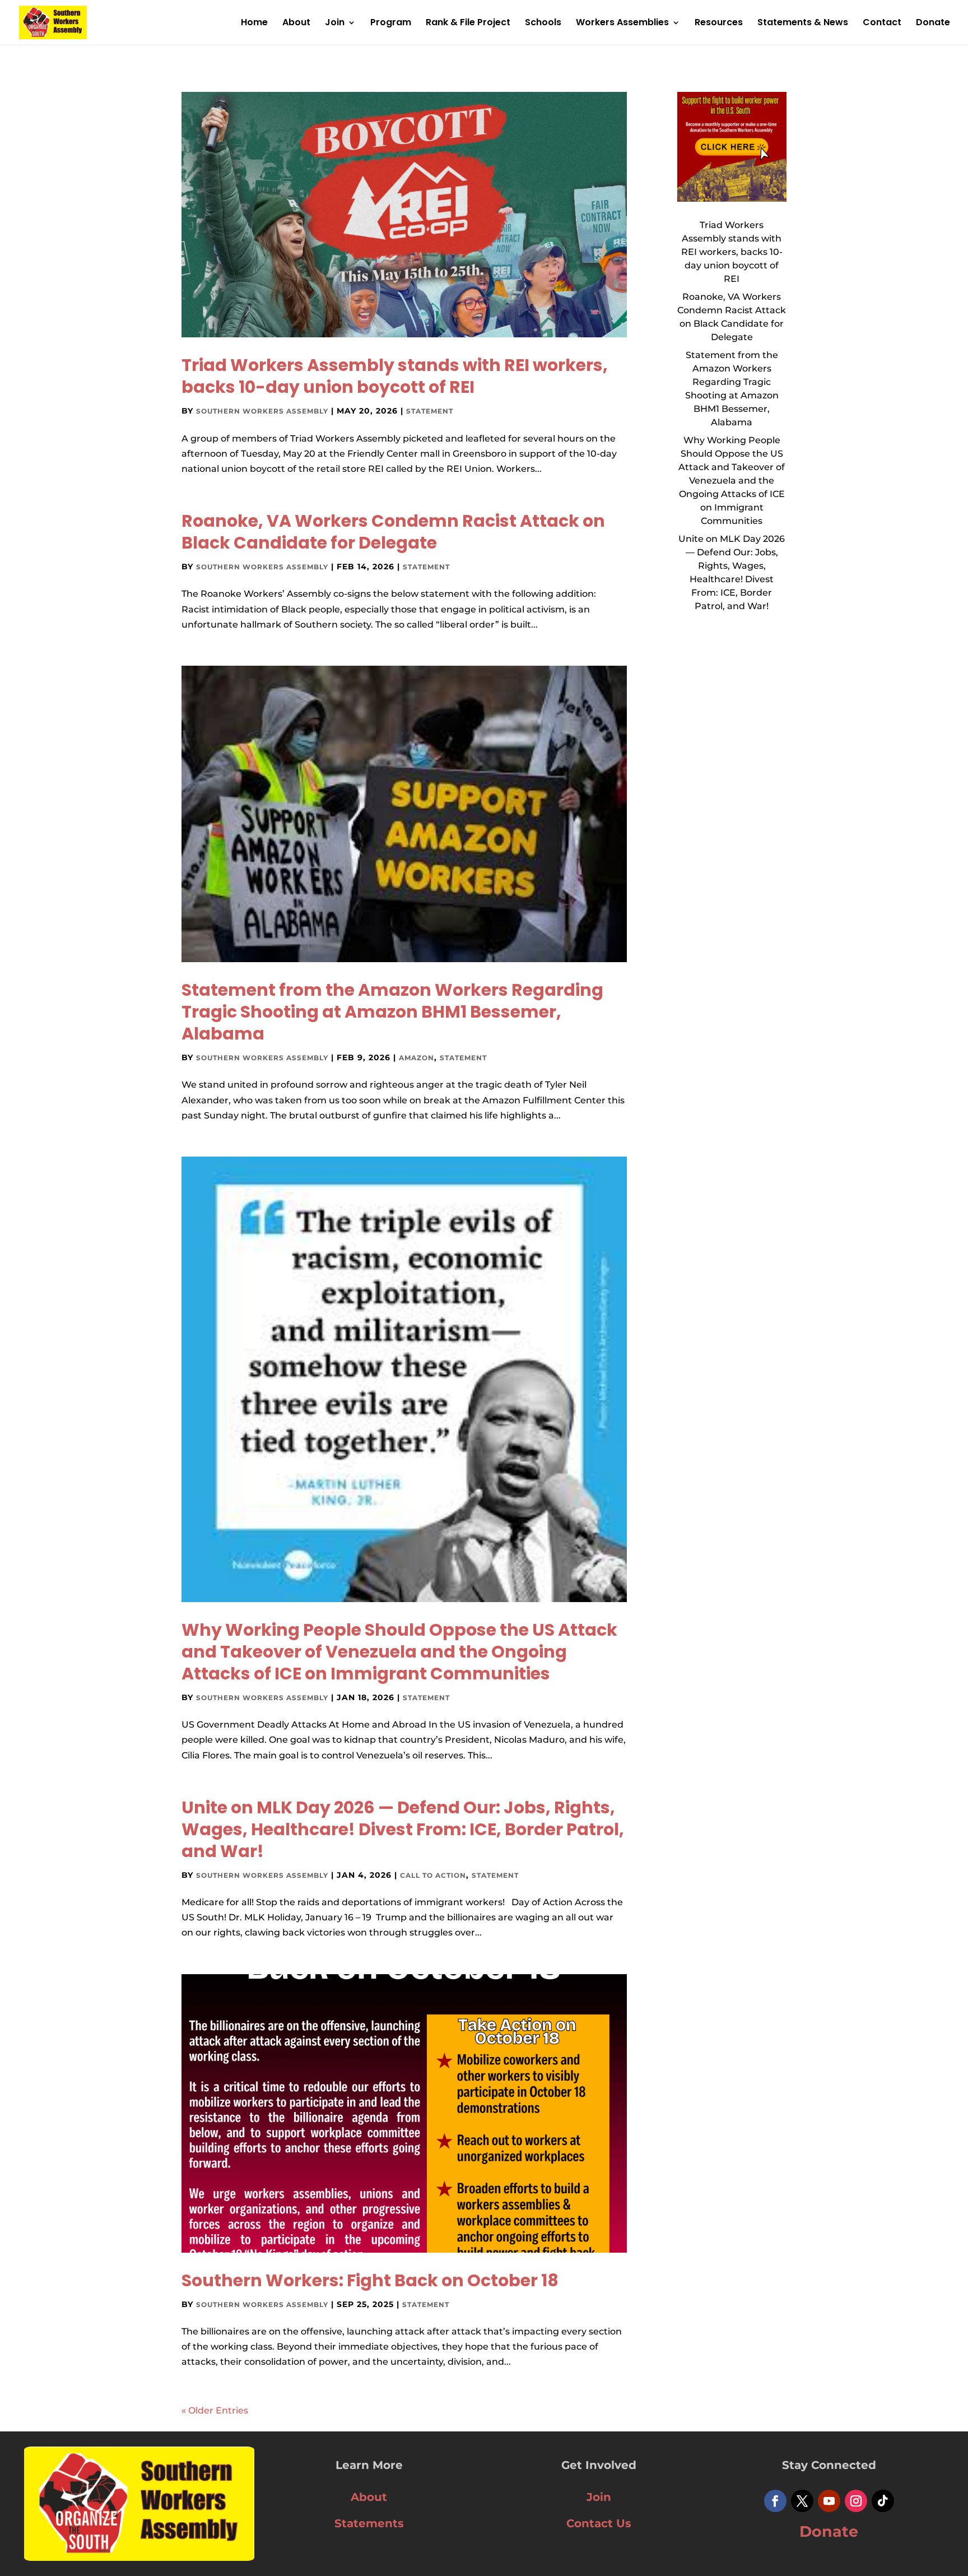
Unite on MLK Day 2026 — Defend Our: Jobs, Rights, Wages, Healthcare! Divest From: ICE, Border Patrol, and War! (403, 1829)
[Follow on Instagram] (856, 2501)
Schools (543, 24)
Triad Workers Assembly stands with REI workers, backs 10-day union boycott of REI (395, 376)
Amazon (416, 1058)
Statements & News (803, 24)
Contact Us (599, 2523)
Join (335, 24)
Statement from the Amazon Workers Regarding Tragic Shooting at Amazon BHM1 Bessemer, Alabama (392, 1012)
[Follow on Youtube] (829, 2501)
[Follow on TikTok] (883, 2501)
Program (391, 24)
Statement (430, 411)
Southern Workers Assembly (262, 411)
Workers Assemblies (622, 24)
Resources (719, 24)
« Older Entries (215, 2410)
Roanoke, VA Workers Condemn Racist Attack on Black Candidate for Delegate (393, 532)
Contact (882, 24)
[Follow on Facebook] (775, 2501)
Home (254, 24)
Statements (369, 2523)
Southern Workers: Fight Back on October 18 (370, 2280)
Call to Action (433, 1875)
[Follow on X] (802, 2501)
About (296, 24)
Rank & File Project (468, 24)
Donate (933, 24)
